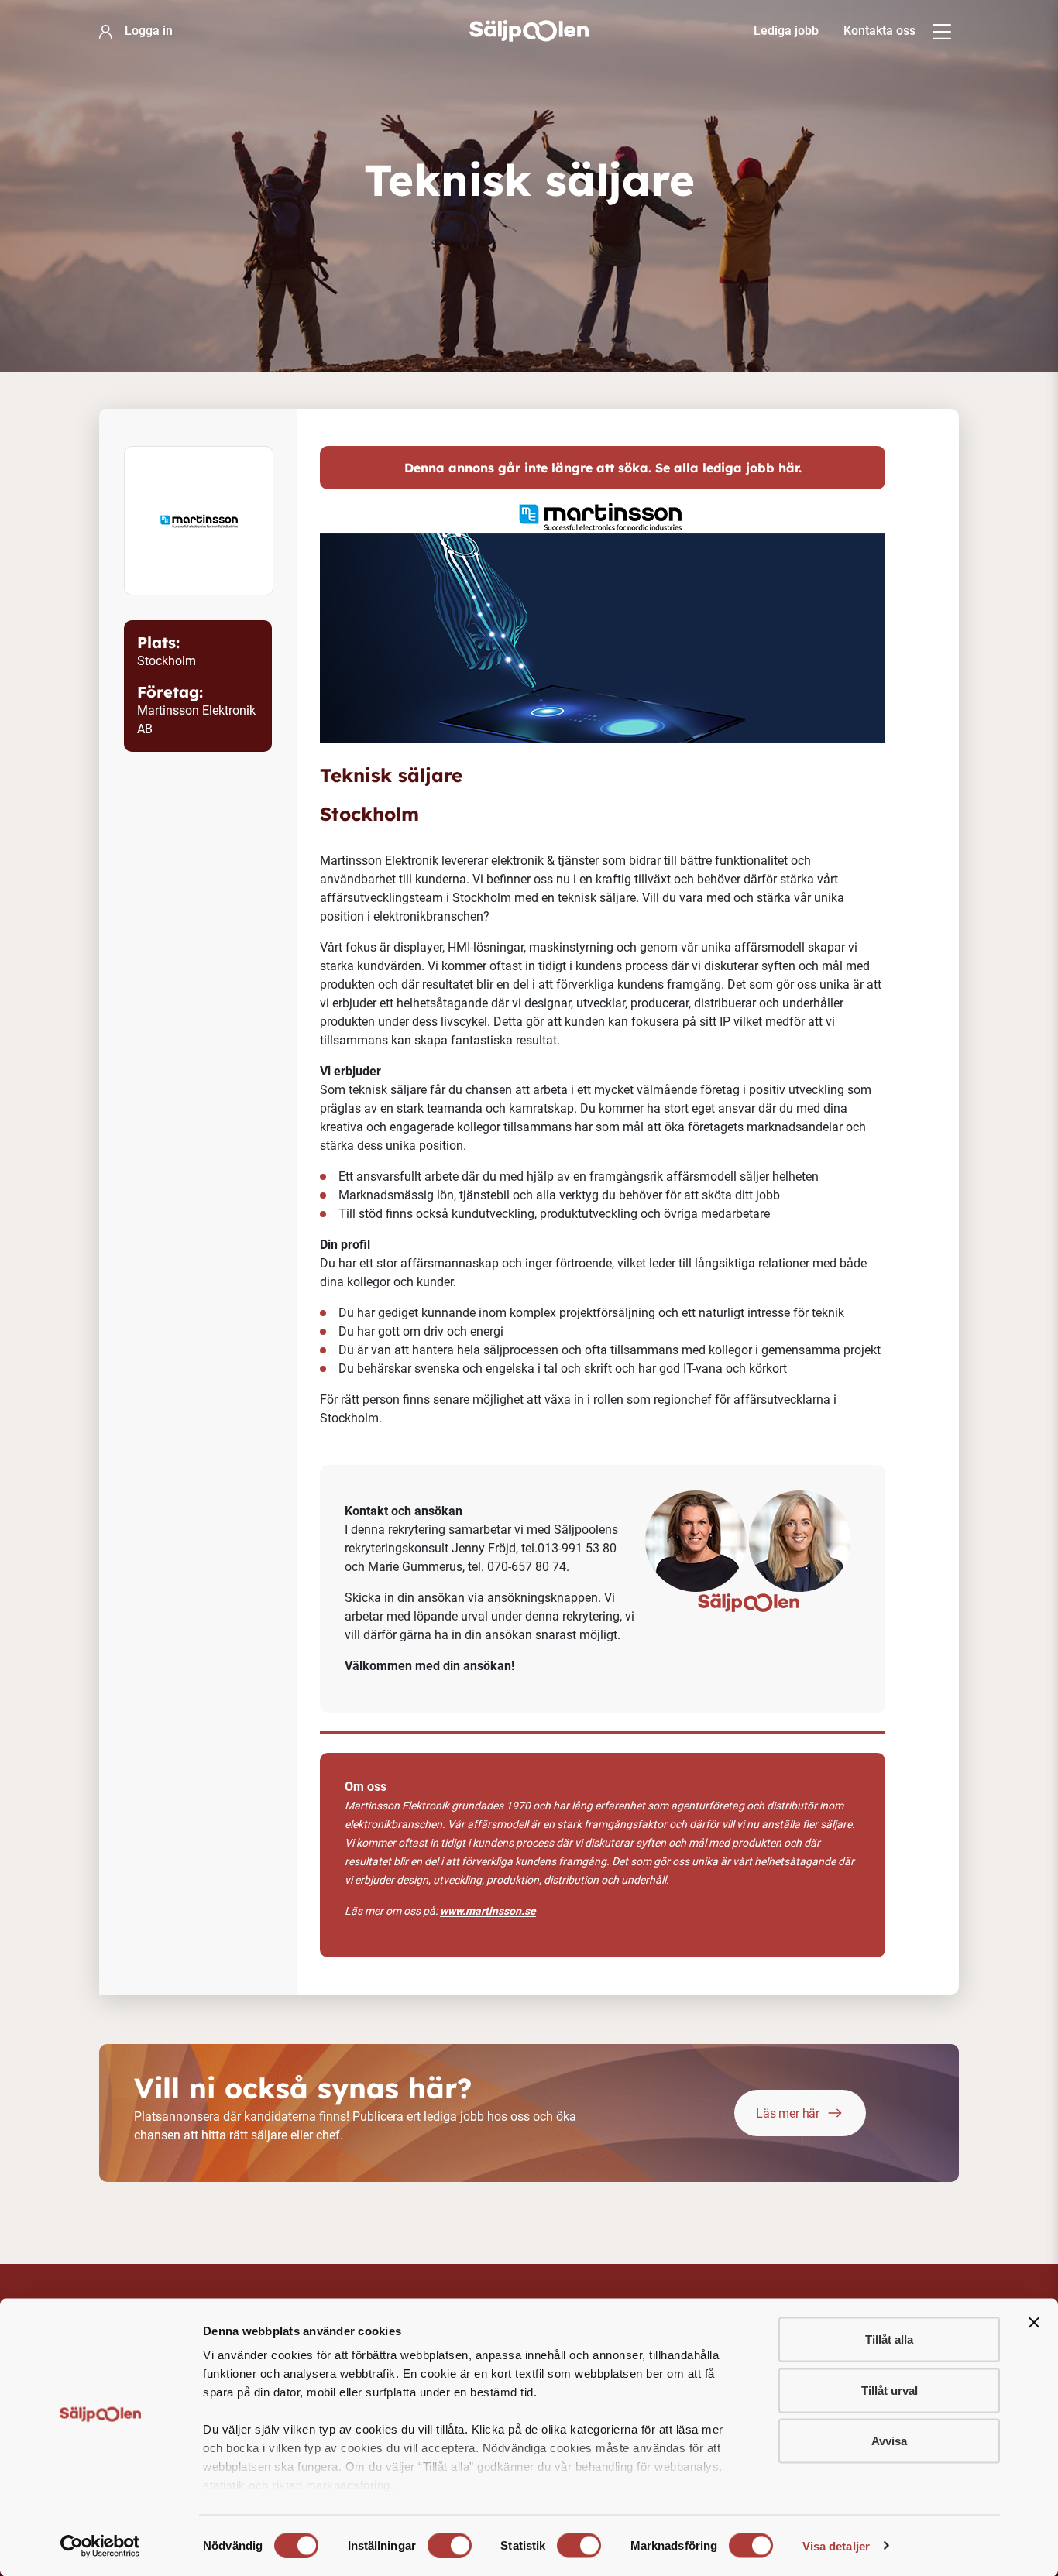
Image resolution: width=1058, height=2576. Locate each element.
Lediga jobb (786, 31)
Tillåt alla (889, 2339)
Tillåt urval (890, 2390)
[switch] (450, 2545)
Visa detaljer (836, 2545)
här (788, 468)
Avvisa (889, 2441)
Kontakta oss (879, 31)
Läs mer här (788, 2113)
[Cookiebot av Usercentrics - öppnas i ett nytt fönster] (100, 2546)
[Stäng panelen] (1034, 2323)
